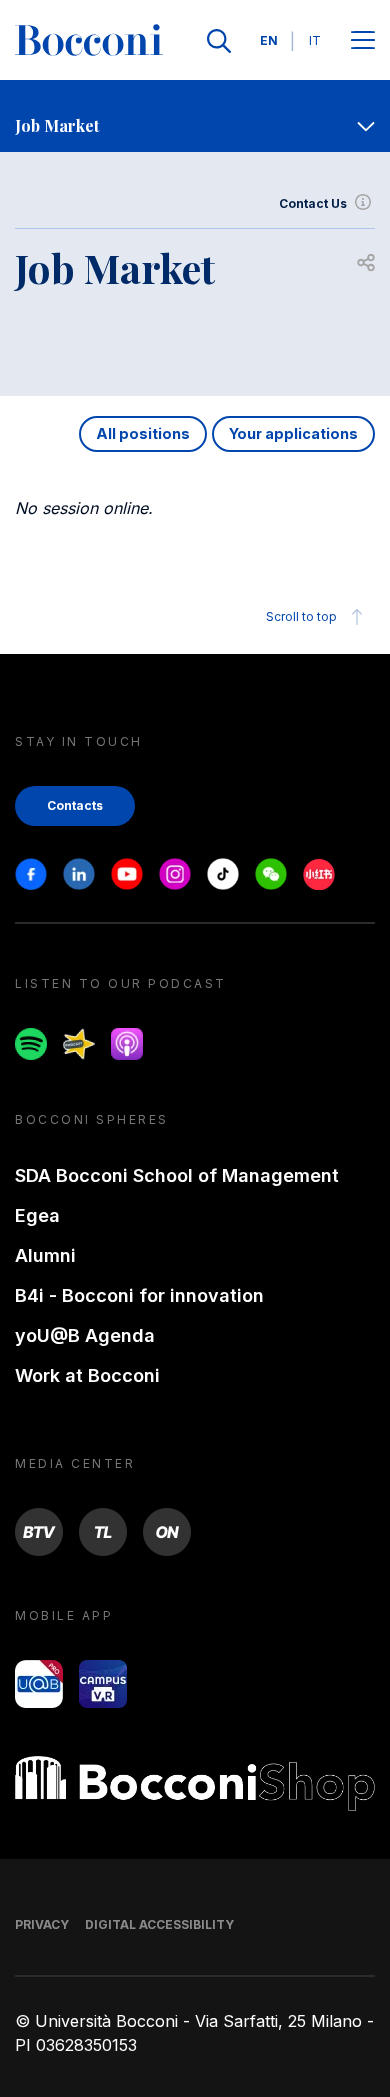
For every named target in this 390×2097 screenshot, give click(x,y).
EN (269, 40)
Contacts (75, 805)
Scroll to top (301, 616)
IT (315, 40)
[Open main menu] (363, 41)
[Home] (89, 41)
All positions (143, 433)
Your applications (293, 433)
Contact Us (313, 203)
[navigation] (195, 116)
